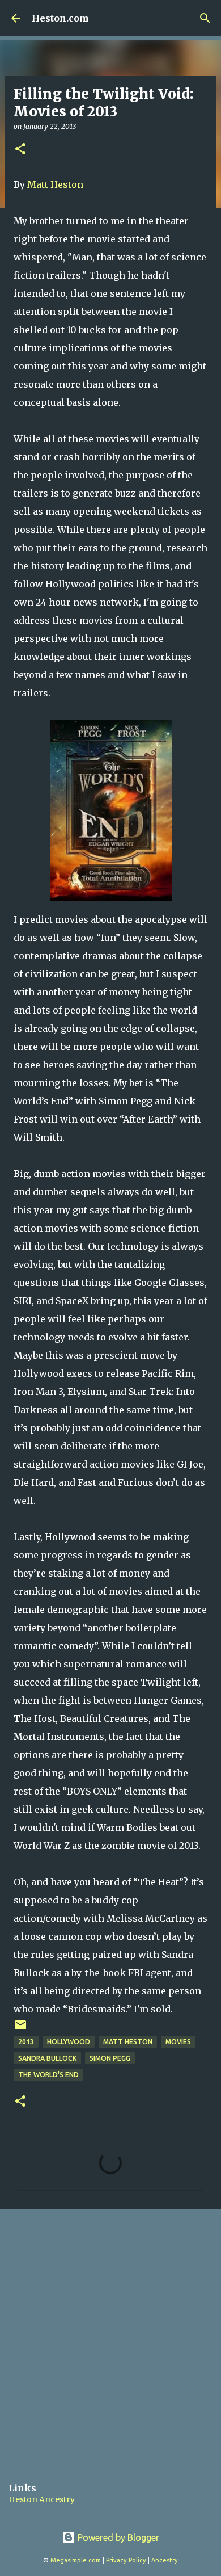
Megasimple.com (76, 2560)
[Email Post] (20, 2029)
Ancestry (165, 2560)
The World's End (48, 2075)
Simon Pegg (110, 2058)
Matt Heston (55, 184)
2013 (26, 2042)
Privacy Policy (126, 2560)
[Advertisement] (110, 2337)
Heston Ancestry (42, 2499)
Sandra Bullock (47, 2058)
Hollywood (69, 2042)
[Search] (205, 18)
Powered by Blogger (117, 2537)
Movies (178, 2042)
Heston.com (60, 18)
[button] (20, 150)
